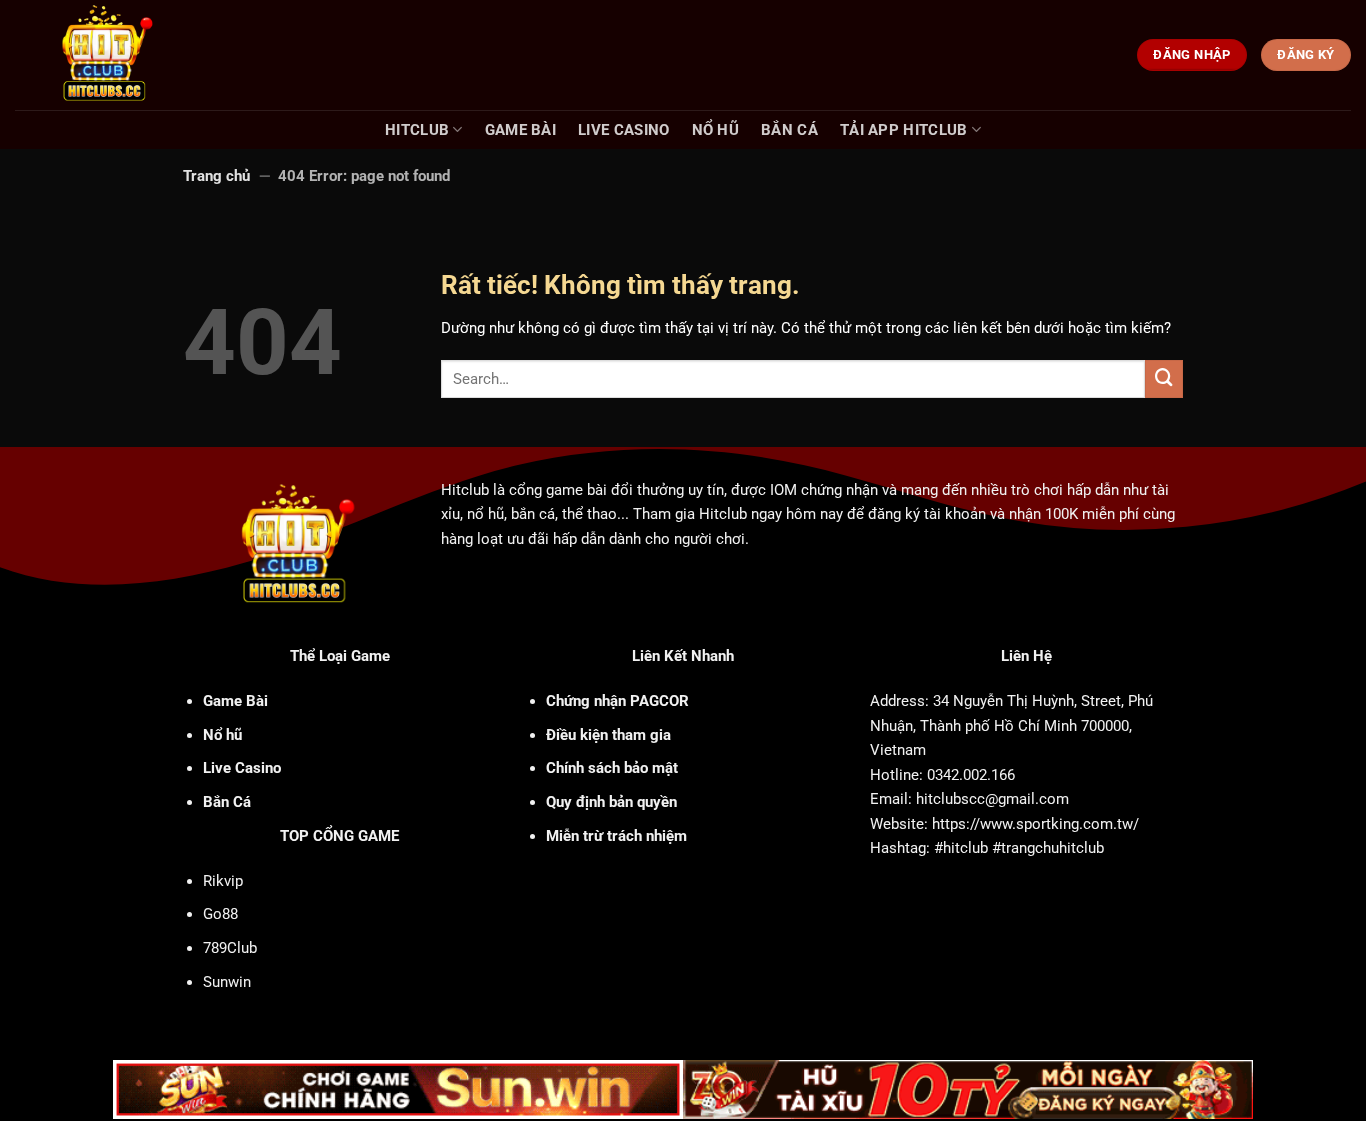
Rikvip (223, 881)
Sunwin (227, 982)
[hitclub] (141, 55)
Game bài (520, 130)
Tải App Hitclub (904, 130)
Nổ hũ (716, 130)
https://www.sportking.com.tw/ (1035, 824)
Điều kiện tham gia (608, 735)
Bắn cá (789, 130)
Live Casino (623, 130)
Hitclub (417, 130)
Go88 (220, 914)
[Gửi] (1164, 379)
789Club (230, 948)
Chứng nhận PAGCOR (617, 701)
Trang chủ (216, 176)
